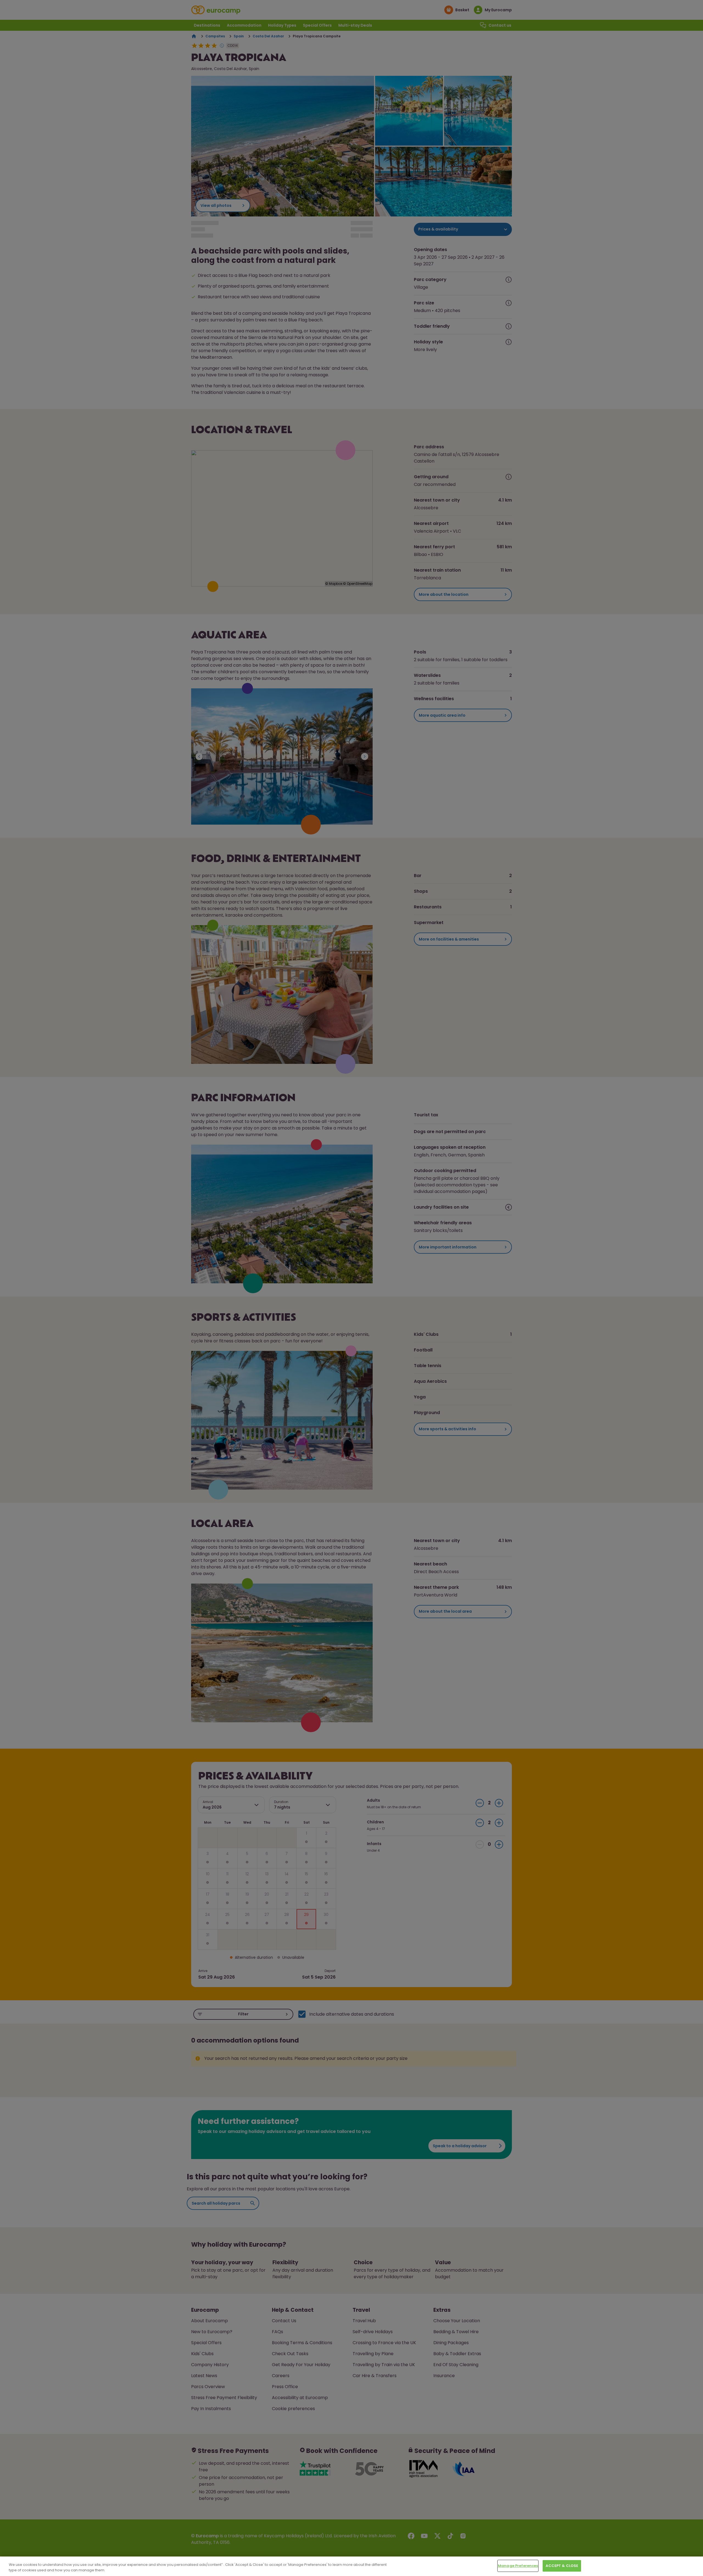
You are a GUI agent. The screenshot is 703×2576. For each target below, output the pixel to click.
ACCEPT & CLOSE (562, 2566)
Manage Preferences (518, 2566)
